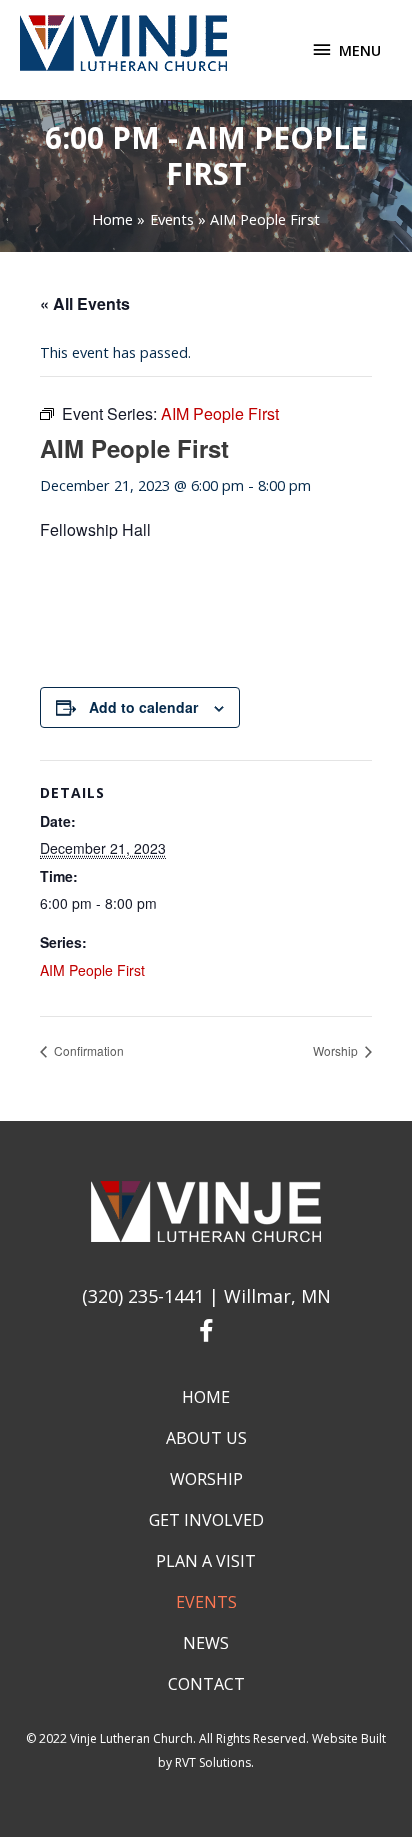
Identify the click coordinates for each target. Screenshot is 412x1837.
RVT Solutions (213, 1762)
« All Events (85, 303)
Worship (337, 1050)
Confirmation (87, 1050)
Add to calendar (143, 707)
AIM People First (92, 970)
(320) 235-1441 (143, 1296)
